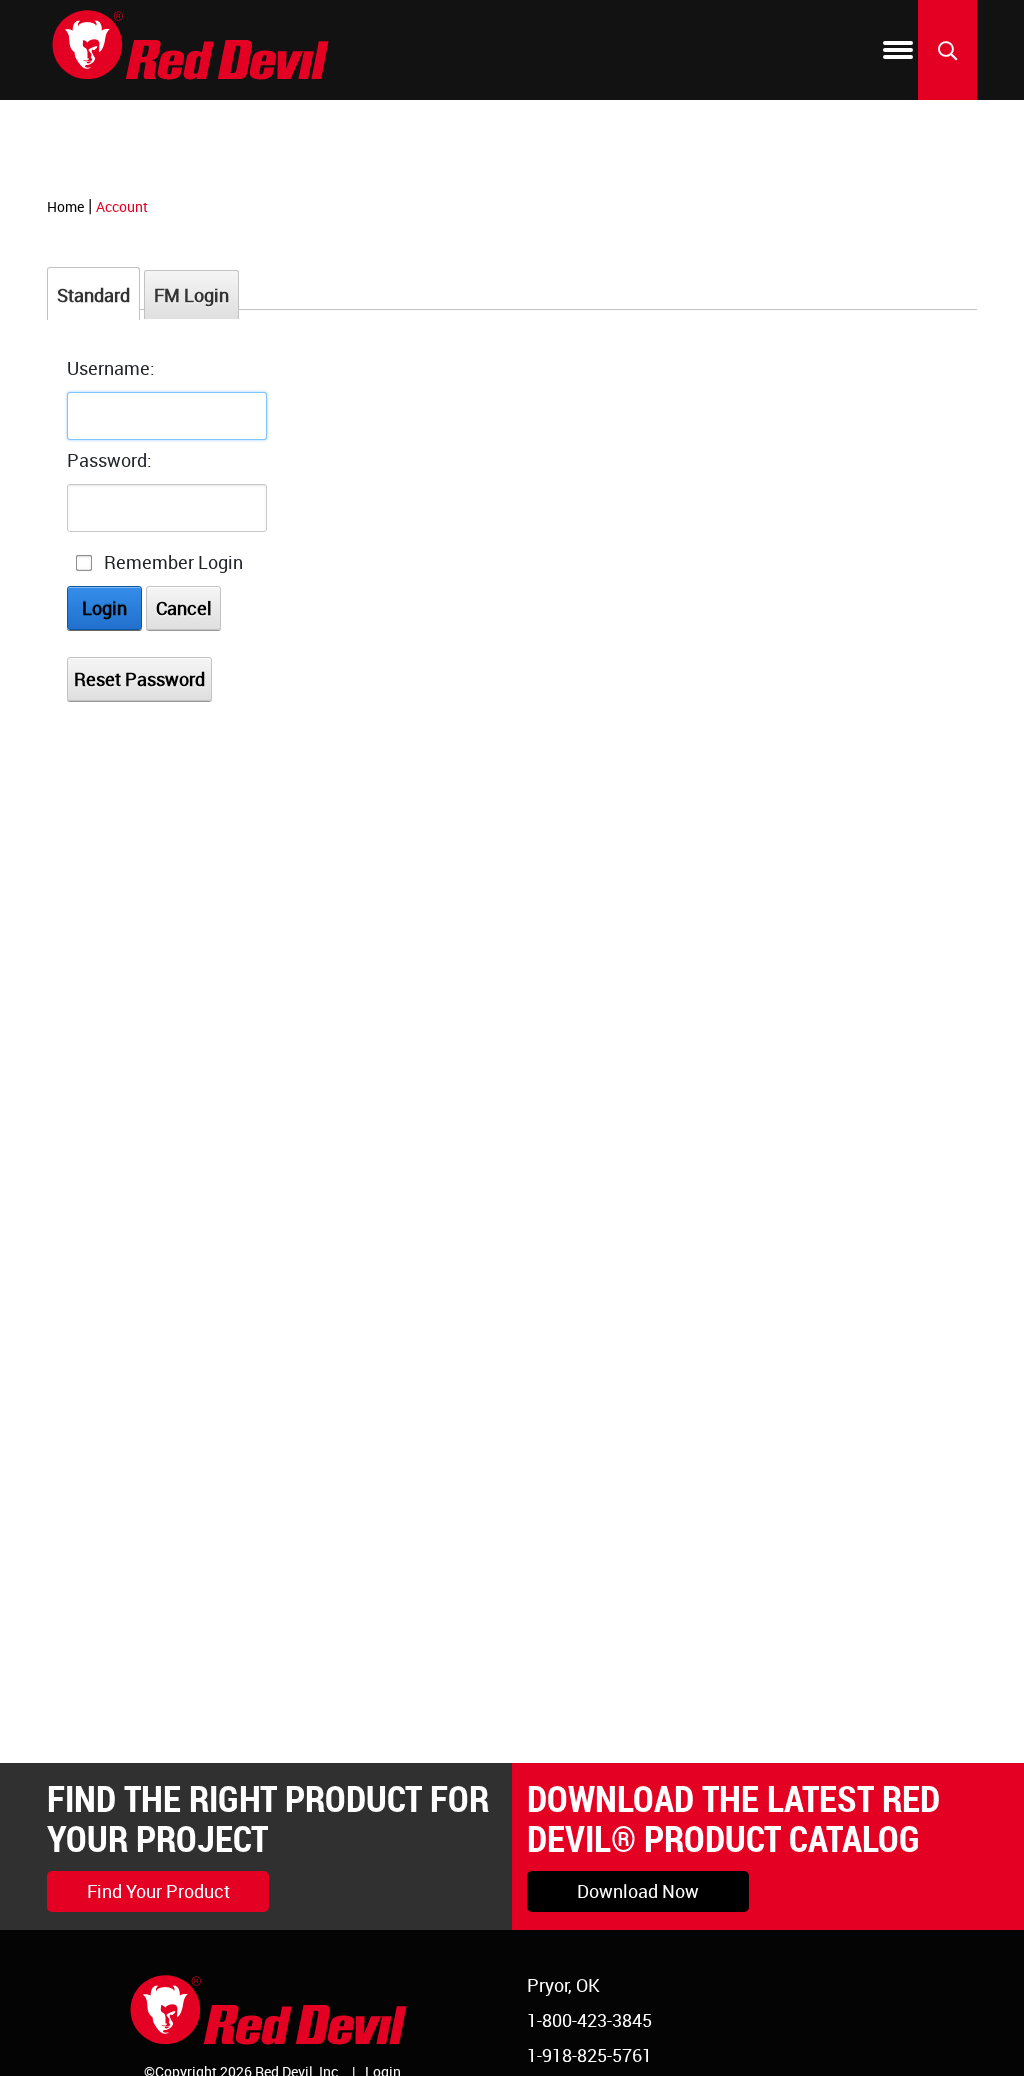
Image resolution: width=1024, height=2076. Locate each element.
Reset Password (139, 679)
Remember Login (173, 562)
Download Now (638, 1891)
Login (104, 608)
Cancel (184, 608)
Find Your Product (158, 1891)
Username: (111, 368)
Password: (109, 460)
